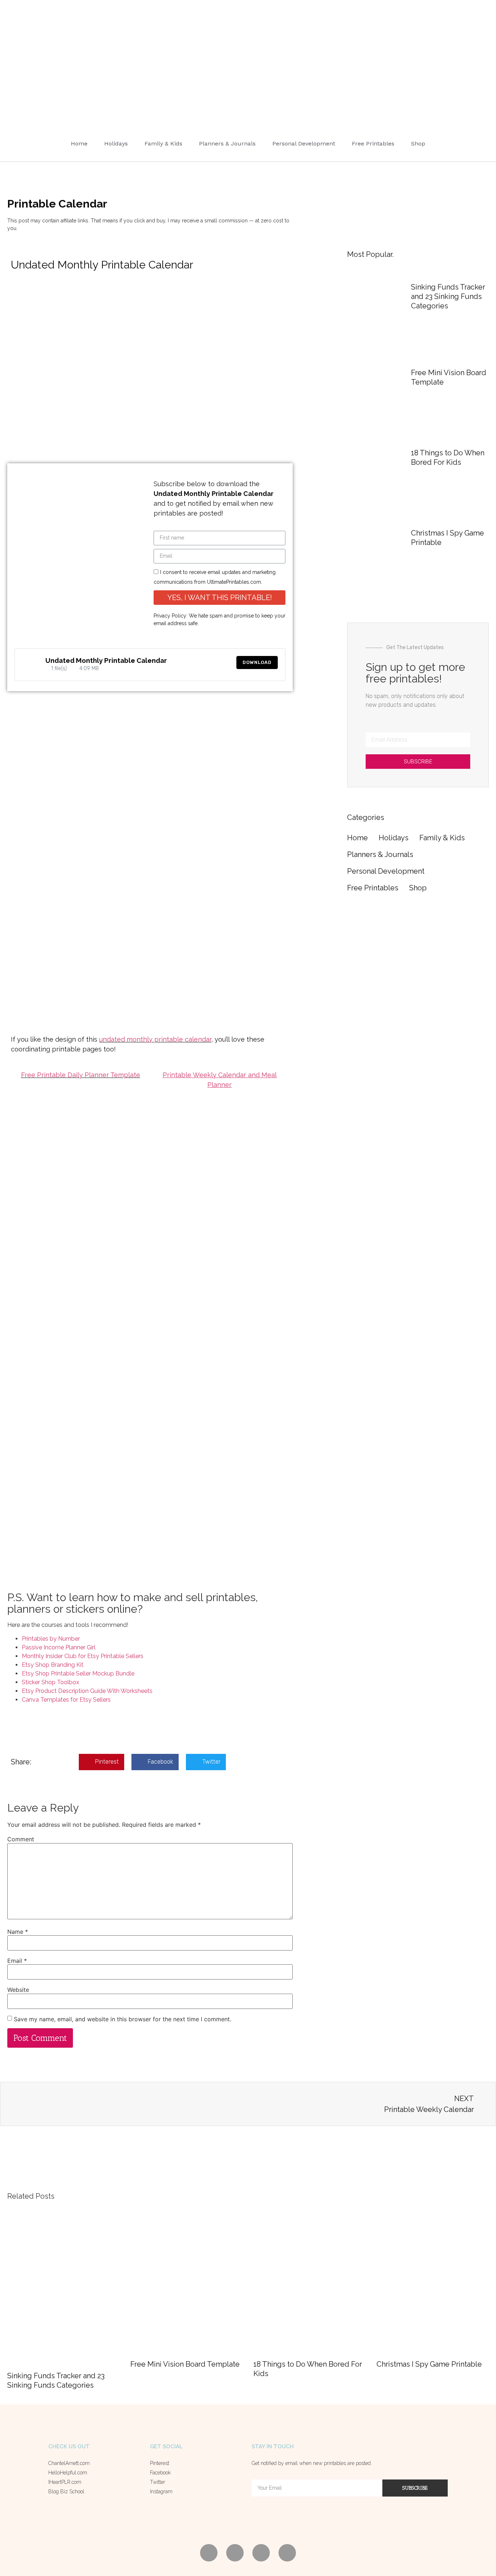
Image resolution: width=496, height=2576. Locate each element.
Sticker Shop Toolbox (50, 1682)
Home (79, 143)
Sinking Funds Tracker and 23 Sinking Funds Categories (448, 296)
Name (18, 1932)
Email (17, 1961)
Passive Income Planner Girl (59, 1647)
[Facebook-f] (235, 2553)
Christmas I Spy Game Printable (429, 2364)
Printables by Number (51, 1639)
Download (257, 662)
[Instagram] (287, 2553)
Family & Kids (163, 143)
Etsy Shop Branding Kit (53, 1665)
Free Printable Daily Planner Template (81, 1075)
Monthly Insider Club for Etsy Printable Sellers (83, 1656)
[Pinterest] (209, 2553)
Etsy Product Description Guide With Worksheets (87, 1691)
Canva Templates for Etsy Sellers (66, 1700)
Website (18, 1990)
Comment (21, 1839)
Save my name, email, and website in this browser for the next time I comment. (123, 2019)
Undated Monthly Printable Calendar (106, 660)
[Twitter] (261, 2553)
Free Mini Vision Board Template (185, 2364)
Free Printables (373, 143)
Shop (418, 143)
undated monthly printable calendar (155, 1039)
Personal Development (304, 143)
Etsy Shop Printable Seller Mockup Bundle (78, 1673)
